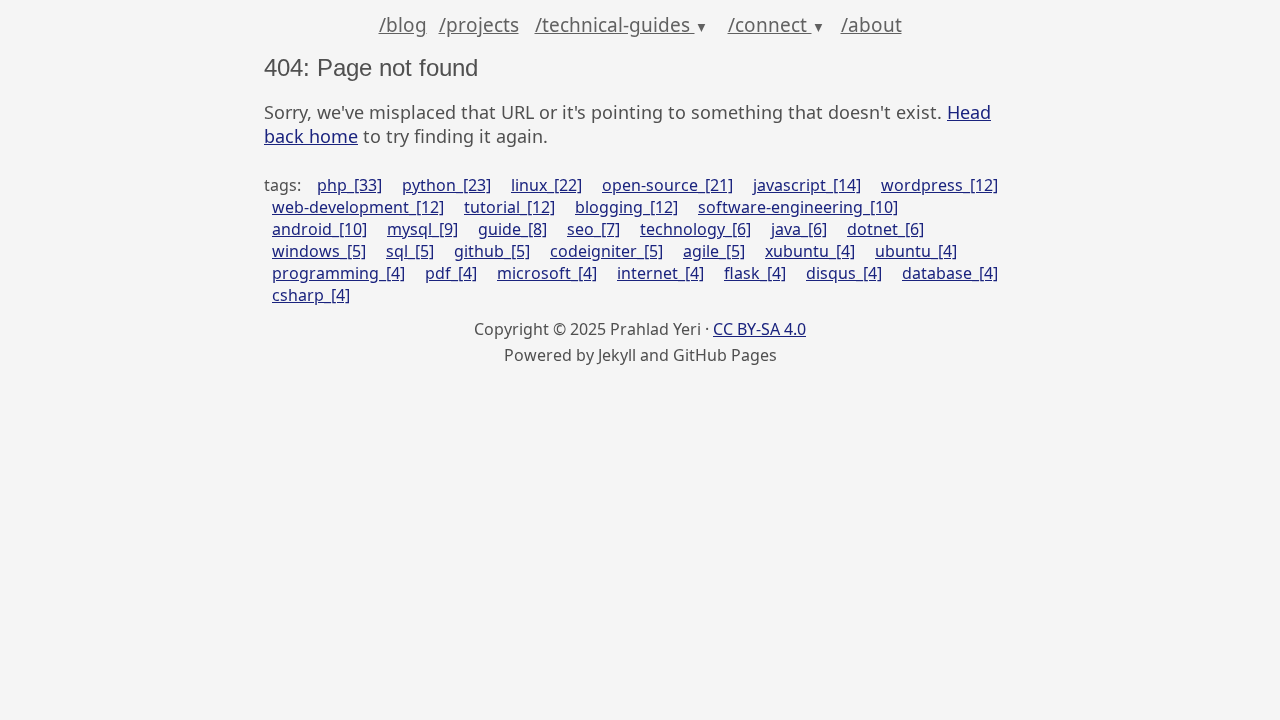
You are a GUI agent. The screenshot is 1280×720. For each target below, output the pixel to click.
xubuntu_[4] (810, 251)
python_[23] (446, 185)
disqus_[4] (844, 273)
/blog (403, 25)
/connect (776, 25)
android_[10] (319, 229)
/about (871, 25)
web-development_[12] (358, 207)
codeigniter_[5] (606, 251)
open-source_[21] (667, 185)
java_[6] (799, 229)
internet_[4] (660, 273)
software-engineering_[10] (798, 207)
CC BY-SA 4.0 (759, 329)
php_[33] (349, 185)
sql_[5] (410, 251)
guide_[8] (512, 229)
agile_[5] (714, 251)
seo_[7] (593, 229)
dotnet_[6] (885, 229)
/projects (479, 25)
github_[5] (492, 251)
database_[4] (950, 273)
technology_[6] (695, 229)
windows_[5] (319, 251)
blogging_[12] (626, 207)
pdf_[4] (451, 273)
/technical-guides (621, 25)
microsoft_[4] (547, 273)
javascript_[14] (807, 185)
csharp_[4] (311, 295)
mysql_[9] (422, 229)
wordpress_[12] (939, 185)
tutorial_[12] (509, 207)
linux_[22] (546, 185)
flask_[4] (755, 273)
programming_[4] (338, 273)
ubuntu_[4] (916, 251)
